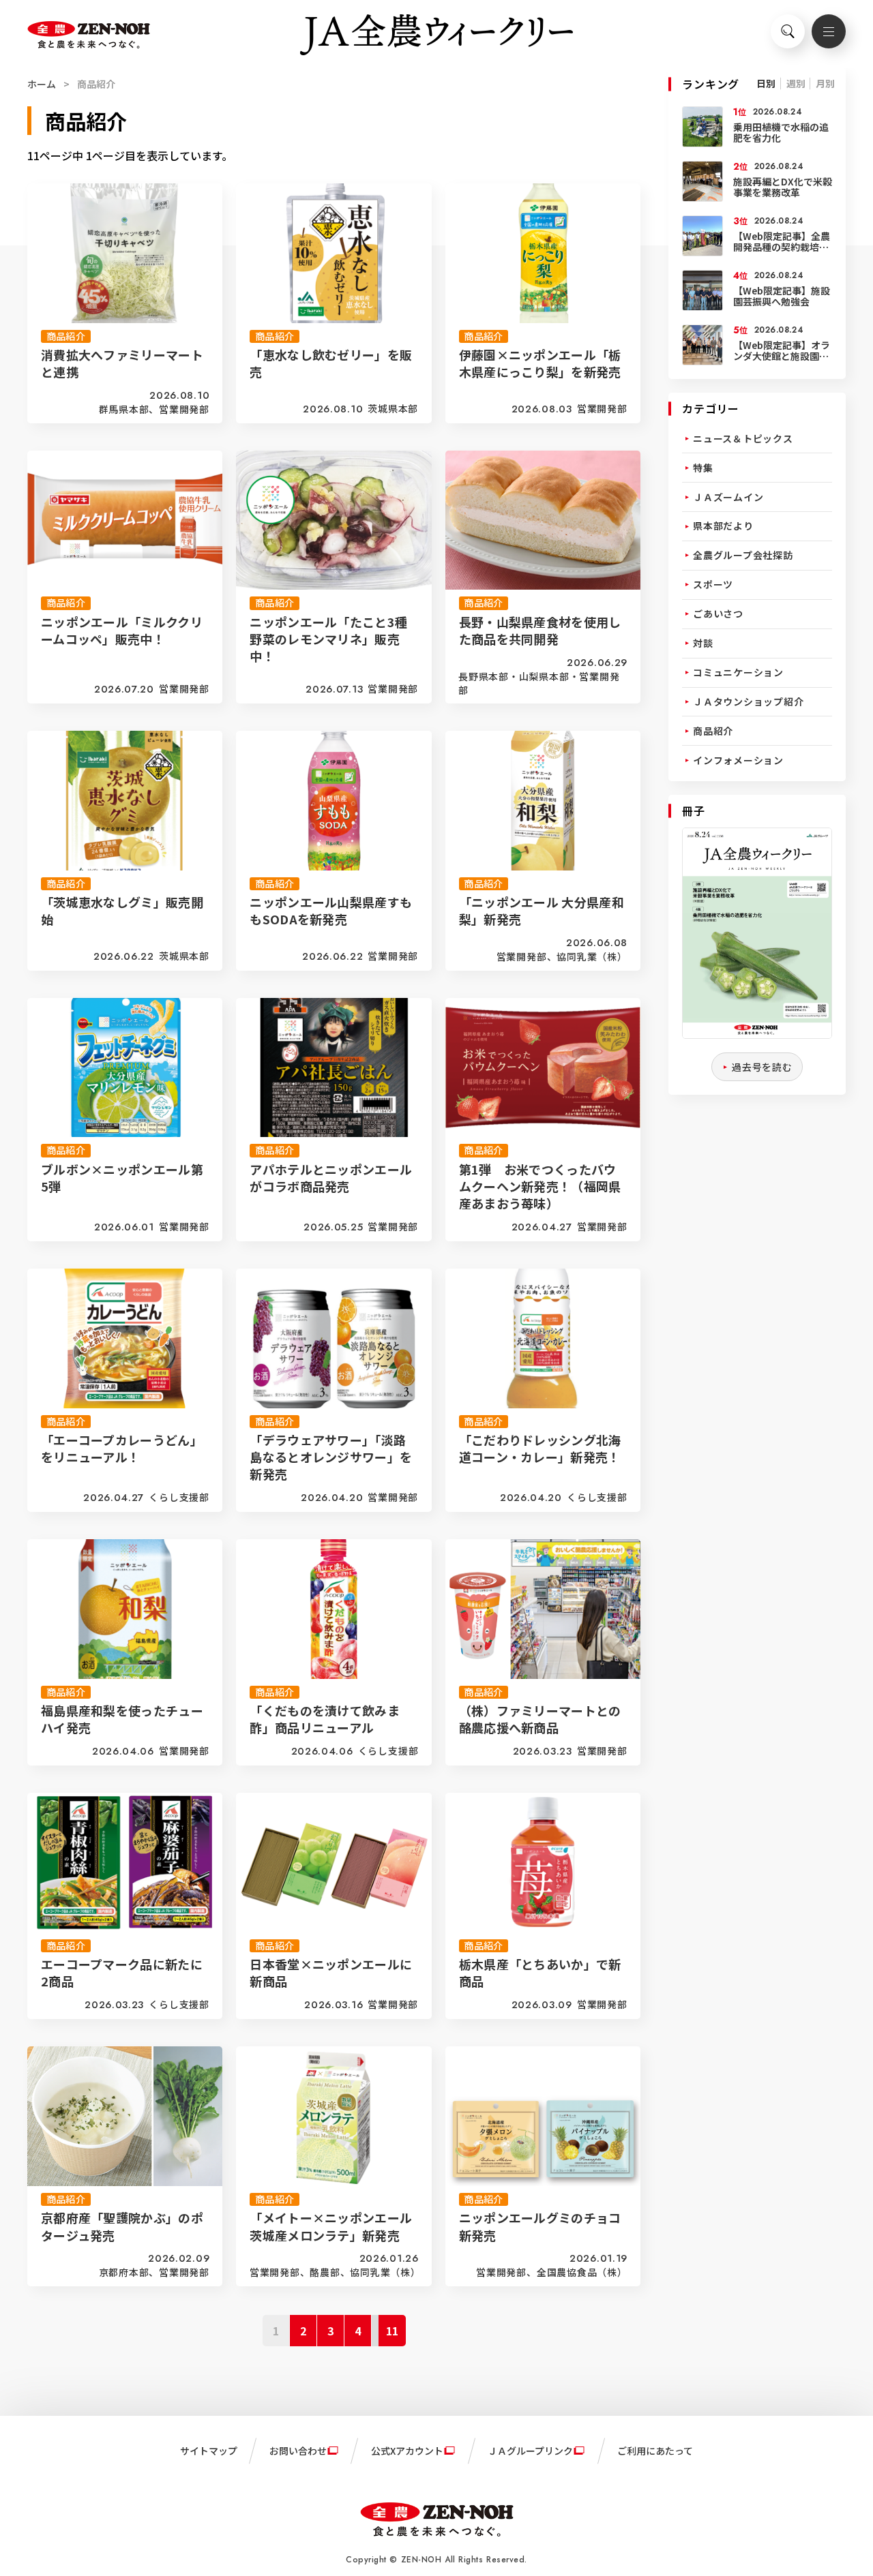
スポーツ (713, 584)
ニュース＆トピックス (743, 438)
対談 (703, 643)
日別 (766, 83)
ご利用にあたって (655, 2451)
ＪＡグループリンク (530, 2451)
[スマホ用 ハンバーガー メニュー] (829, 31)
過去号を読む (762, 1067)
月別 (825, 83)
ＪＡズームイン (728, 497)
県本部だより (723, 526)
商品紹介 (713, 731)
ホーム (42, 84)
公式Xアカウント (407, 2451)
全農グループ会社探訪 (743, 555)
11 (392, 2331)
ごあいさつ (718, 613)
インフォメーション (738, 760)
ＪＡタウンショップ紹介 (748, 701)
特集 (703, 468)
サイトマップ (209, 2451)
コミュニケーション (738, 672)
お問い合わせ (298, 2451)
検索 (788, 31)
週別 (796, 83)
